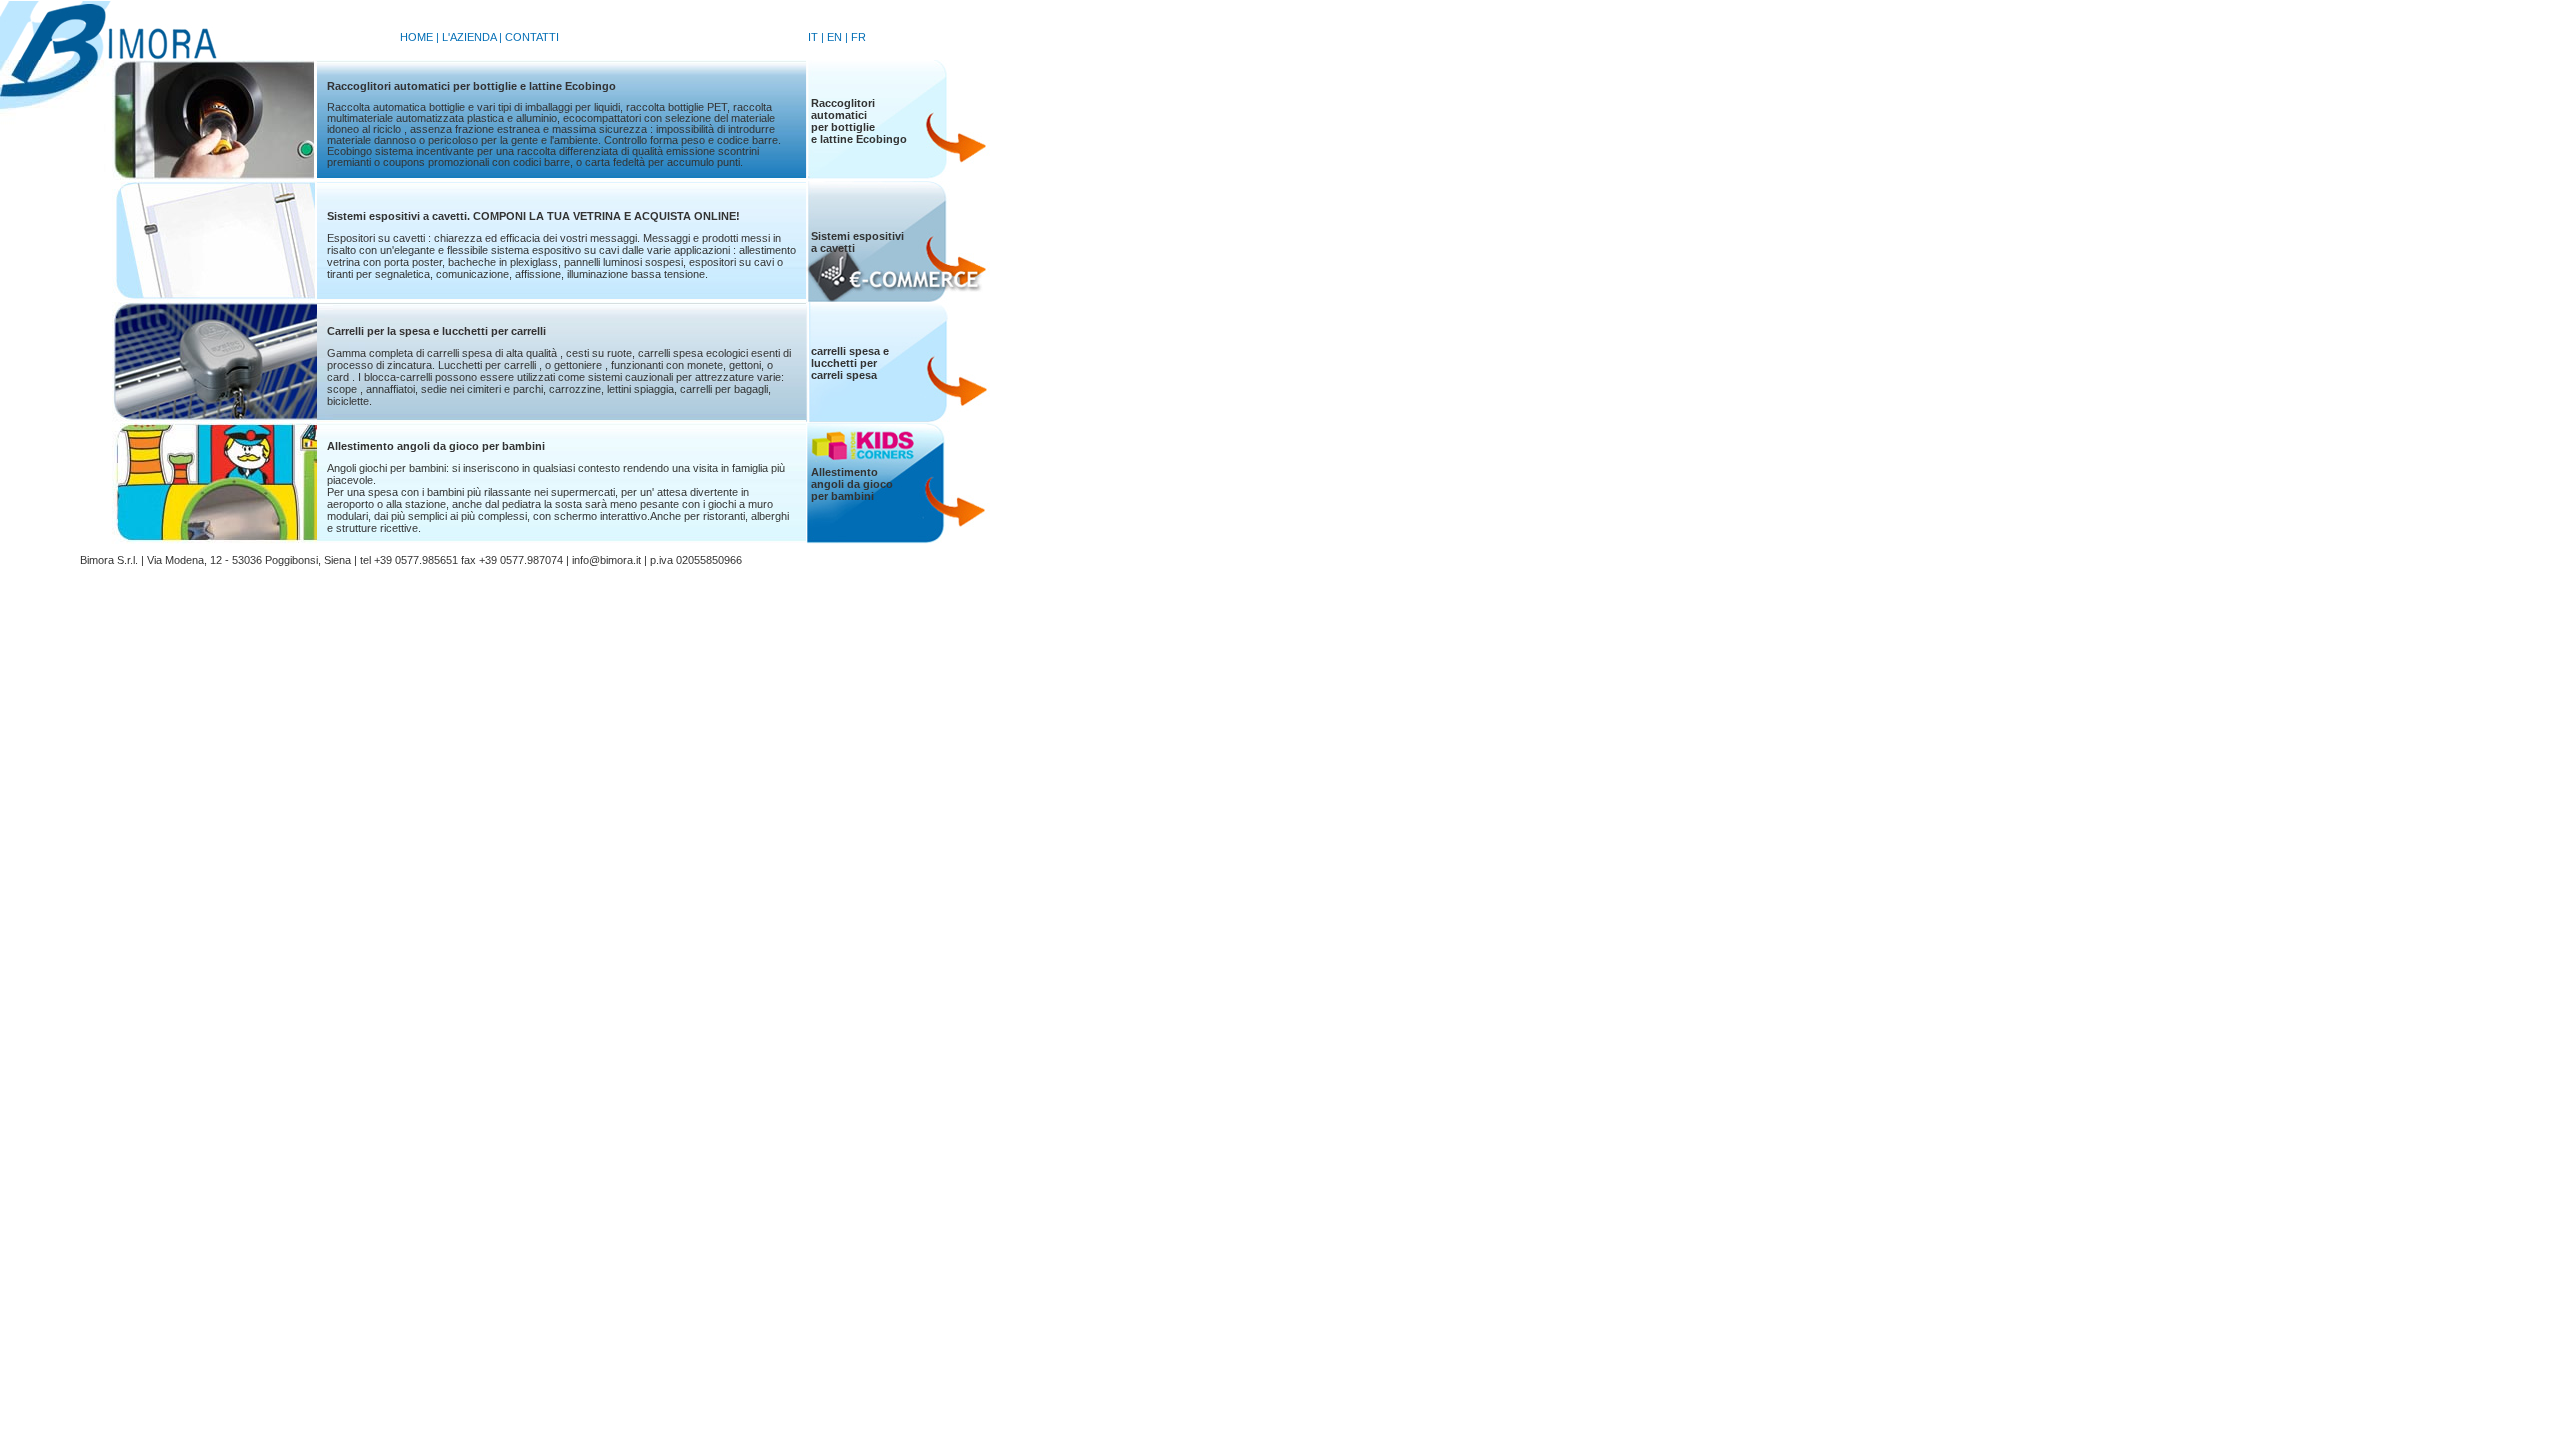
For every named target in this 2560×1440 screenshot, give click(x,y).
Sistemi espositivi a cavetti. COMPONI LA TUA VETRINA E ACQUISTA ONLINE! (533, 216)
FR (858, 37)
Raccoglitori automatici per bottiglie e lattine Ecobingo (471, 86)
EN (834, 37)
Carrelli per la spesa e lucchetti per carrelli (436, 331)
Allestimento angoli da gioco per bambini (436, 446)
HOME (416, 37)
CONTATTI (532, 37)
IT (813, 37)
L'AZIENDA (469, 37)
